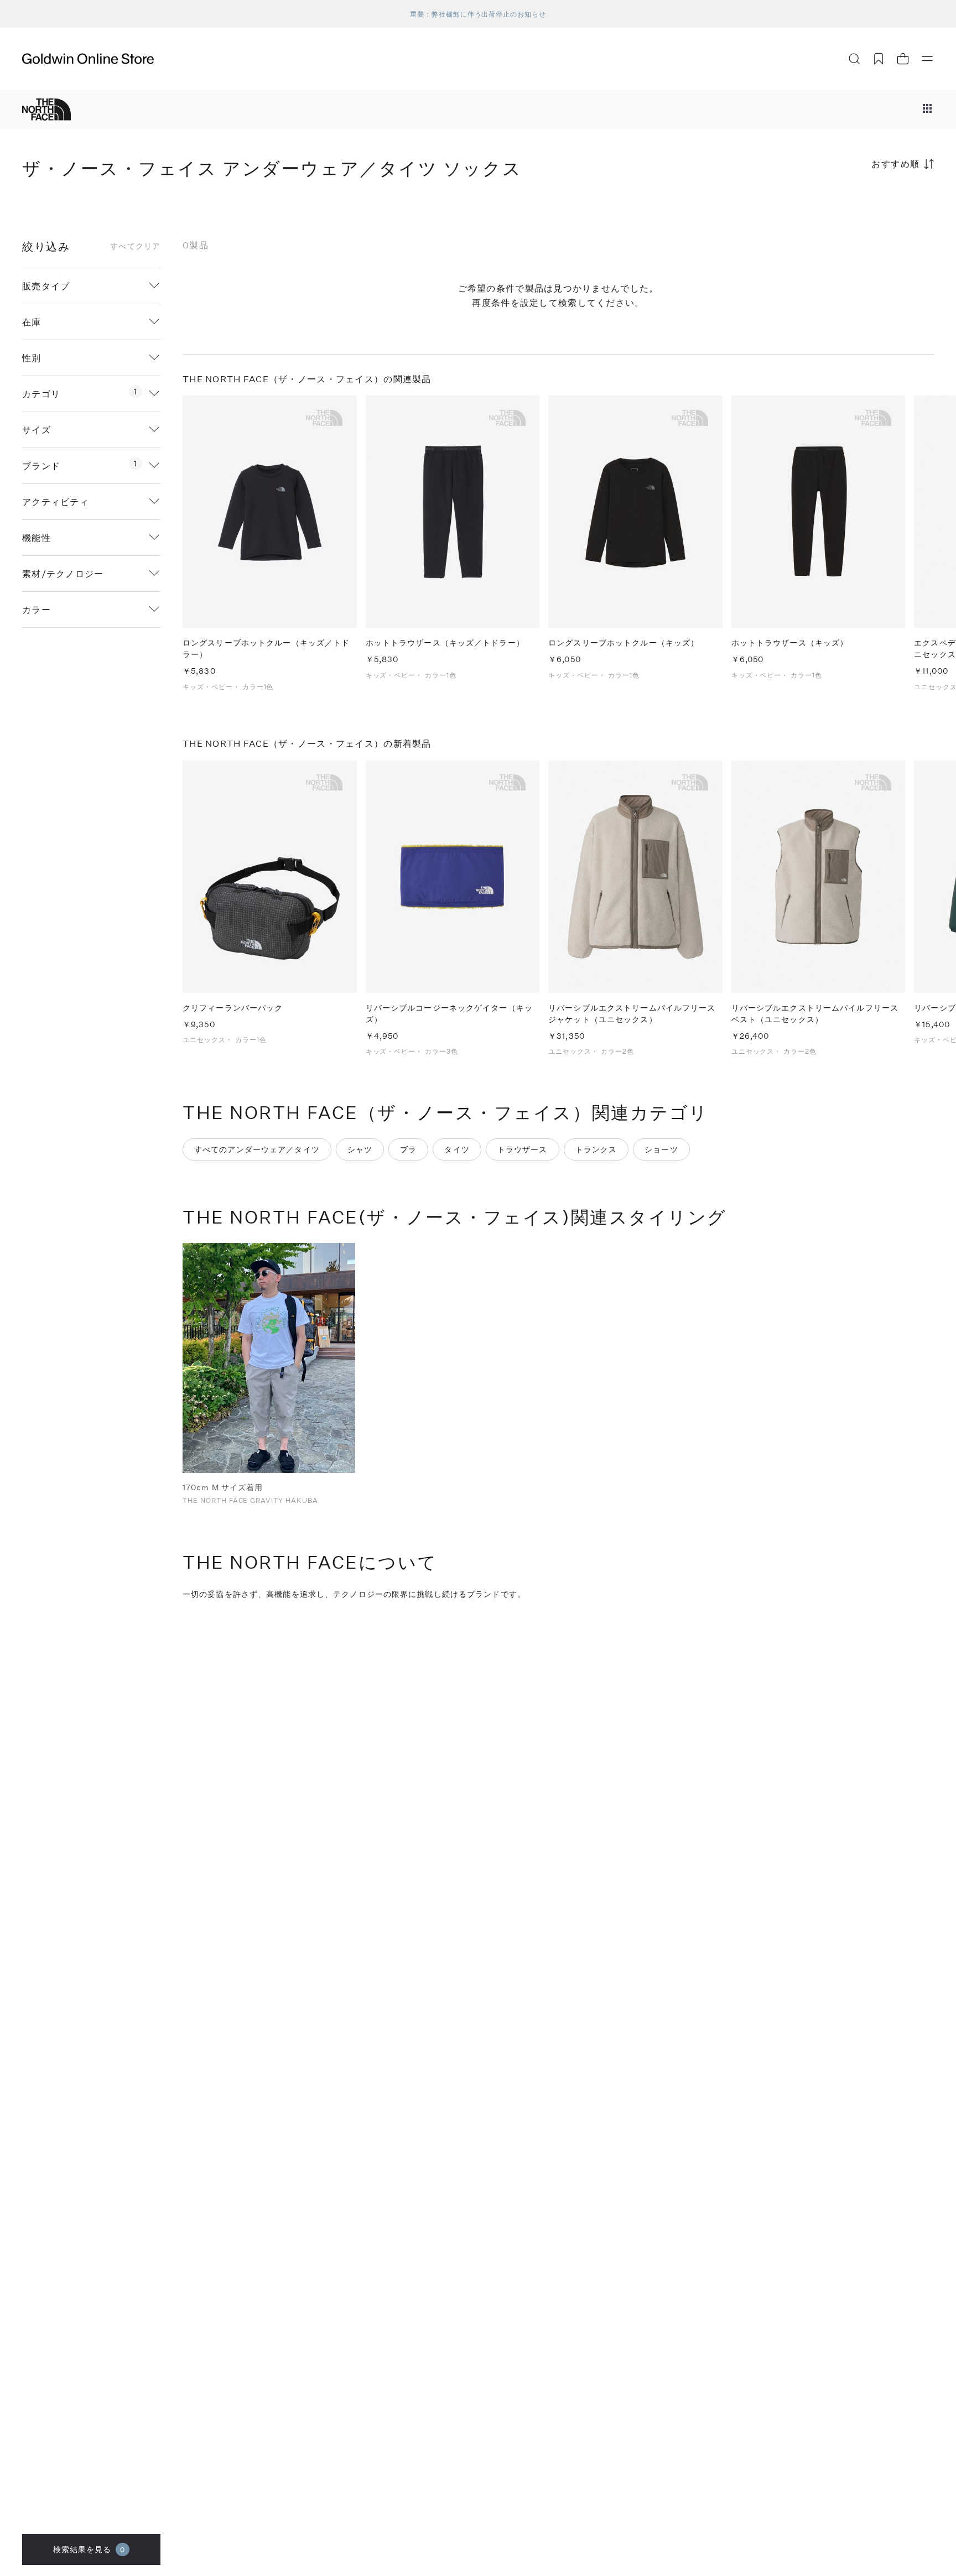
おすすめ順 (896, 163)
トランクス (596, 1149)
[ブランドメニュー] (927, 110)
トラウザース (523, 1149)
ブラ (408, 1149)
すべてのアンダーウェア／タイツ (257, 1149)
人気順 (851, 207)
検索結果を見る (89, 2549)
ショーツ (661, 1149)
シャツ (360, 1149)
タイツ (457, 1149)
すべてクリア (135, 246)
